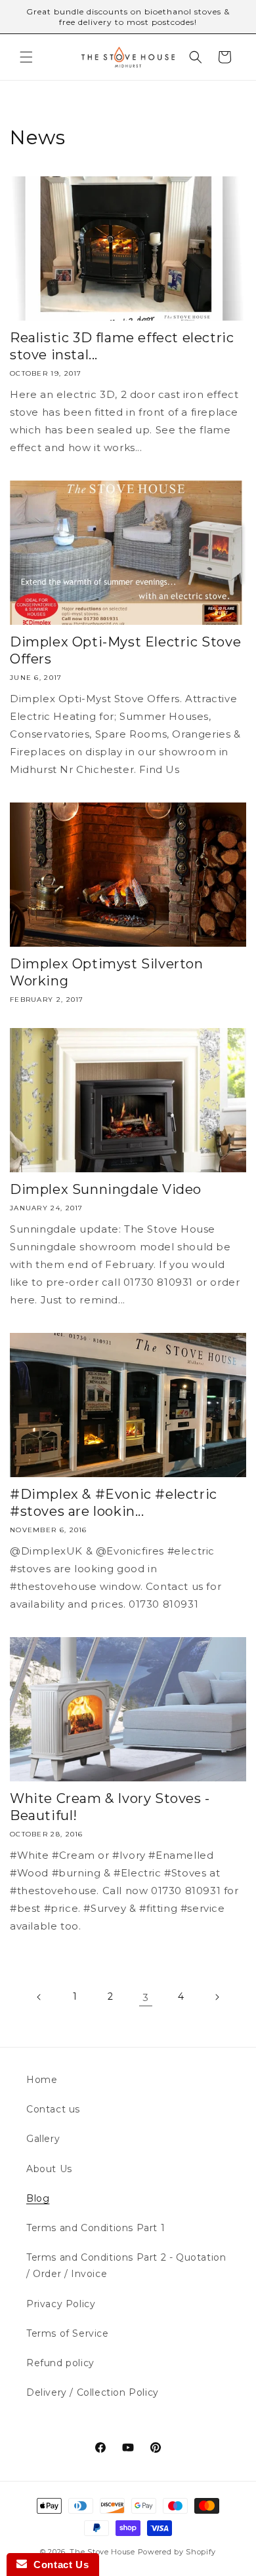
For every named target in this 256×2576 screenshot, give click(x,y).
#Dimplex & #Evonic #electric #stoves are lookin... (114, 1503)
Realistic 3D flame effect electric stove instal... (122, 346)
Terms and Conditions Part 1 (96, 2228)
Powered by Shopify (177, 2552)
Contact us (53, 2109)
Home (42, 2080)
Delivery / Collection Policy (93, 2392)
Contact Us (58, 2565)
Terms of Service (68, 2333)
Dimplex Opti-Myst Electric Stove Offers (125, 650)
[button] (26, 57)
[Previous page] (39, 1997)
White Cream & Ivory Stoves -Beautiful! (110, 1807)
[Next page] (217, 1997)
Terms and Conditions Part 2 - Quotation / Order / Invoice (126, 2266)
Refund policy (60, 2363)
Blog (38, 2198)
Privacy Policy (61, 2304)
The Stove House (102, 2552)
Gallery (43, 2139)
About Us (49, 2169)
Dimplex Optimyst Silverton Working (107, 972)
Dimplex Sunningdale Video (106, 1189)
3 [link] (146, 1997)
